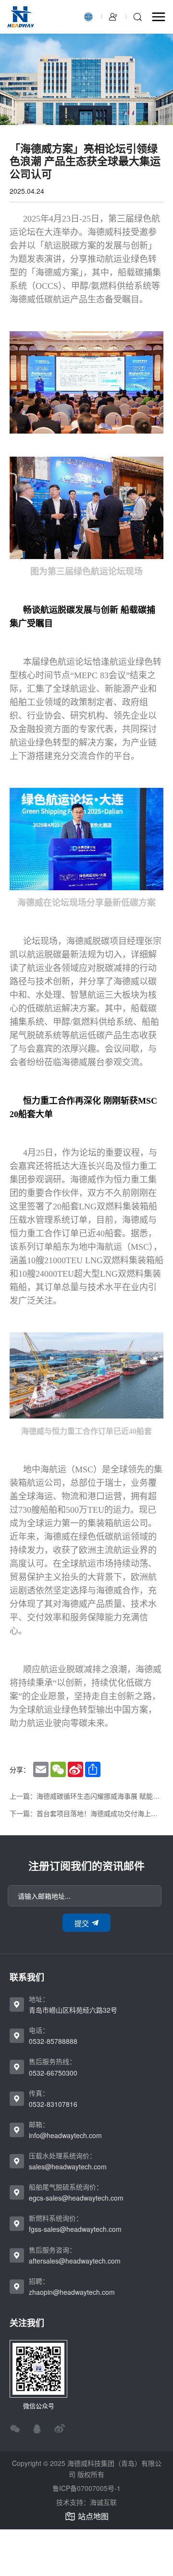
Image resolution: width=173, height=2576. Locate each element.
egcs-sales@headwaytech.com (76, 2198)
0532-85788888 (53, 2041)
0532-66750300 (53, 2073)
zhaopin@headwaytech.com (72, 2292)
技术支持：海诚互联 (86, 2502)
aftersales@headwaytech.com (75, 2261)
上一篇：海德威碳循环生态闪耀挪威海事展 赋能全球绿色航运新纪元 (86, 1796)
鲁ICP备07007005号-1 (86, 2488)
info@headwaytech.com (65, 2135)
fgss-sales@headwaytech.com (75, 2229)
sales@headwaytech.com (68, 2166)
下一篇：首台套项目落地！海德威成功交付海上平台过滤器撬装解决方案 (86, 1813)
